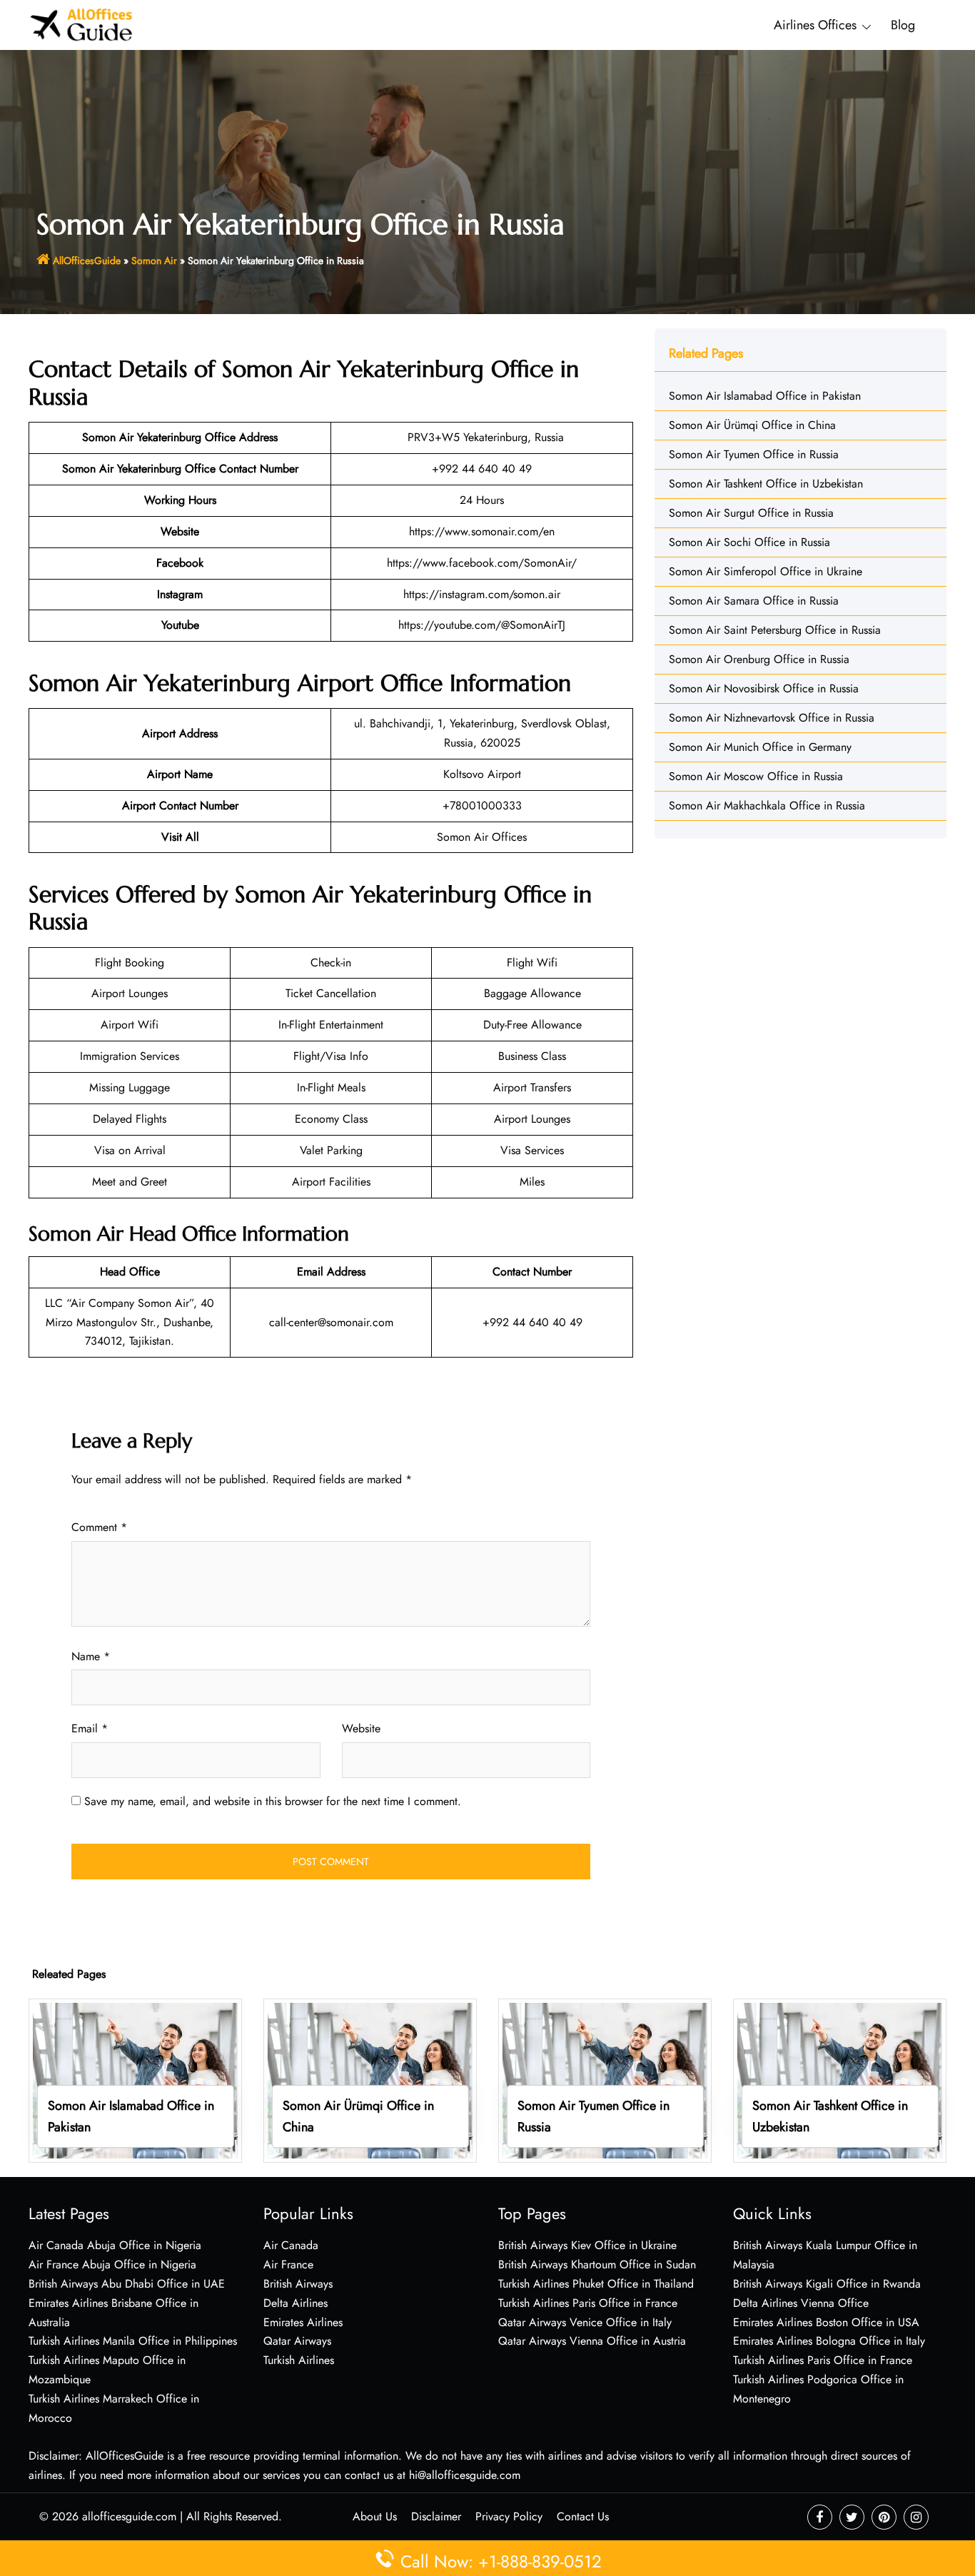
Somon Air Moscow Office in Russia (756, 776)
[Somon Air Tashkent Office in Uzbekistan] (840, 2080)
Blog (903, 25)
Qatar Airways (297, 2341)
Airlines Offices (815, 25)
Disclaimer (436, 2516)
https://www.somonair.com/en (482, 531)
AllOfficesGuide (87, 261)
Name (91, 1656)
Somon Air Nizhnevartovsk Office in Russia (772, 718)
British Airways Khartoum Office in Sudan (597, 2264)
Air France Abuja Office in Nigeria (112, 2264)
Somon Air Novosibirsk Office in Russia (764, 688)
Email (90, 1728)
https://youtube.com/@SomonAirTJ (482, 625)
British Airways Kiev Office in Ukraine (587, 2245)
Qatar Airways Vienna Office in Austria (592, 2341)
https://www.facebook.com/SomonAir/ (482, 563)
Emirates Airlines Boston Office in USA (826, 2322)
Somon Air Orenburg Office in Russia (759, 659)
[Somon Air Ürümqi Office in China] (370, 2080)
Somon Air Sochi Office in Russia (749, 542)
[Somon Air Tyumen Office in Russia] (605, 2080)
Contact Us (583, 2516)
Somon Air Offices (482, 837)
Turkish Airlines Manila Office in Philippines (133, 2341)
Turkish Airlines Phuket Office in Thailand (596, 2284)
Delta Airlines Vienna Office (801, 2303)
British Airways (298, 2284)
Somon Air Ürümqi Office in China (752, 425)
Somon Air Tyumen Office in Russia (754, 454)
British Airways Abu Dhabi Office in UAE (127, 2284)
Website (361, 1728)
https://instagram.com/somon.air (482, 594)
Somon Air (154, 261)
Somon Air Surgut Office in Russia (751, 513)
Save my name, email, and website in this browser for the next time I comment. (273, 1801)
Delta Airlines (295, 2303)
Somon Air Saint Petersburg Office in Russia (775, 630)
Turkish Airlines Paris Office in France (588, 2303)
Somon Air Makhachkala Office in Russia (767, 805)
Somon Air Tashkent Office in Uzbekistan (766, 484)
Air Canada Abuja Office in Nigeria (115, 2245)
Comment (99, 1527)
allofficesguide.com (129, 2516)
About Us (375, 2516)
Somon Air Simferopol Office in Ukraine (766, 571)
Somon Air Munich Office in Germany (760, 747)
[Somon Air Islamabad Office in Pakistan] (135, 2080)
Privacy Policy (509, 2516)
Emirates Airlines (303, 2322)
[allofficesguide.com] (82, 24)
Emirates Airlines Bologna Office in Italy (829, 2341)
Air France (288, 2264)
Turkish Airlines (299, 2360)
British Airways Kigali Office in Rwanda (827, 2284)
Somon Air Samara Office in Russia (754, 601)
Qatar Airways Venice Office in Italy (585, 2322)
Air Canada (291, 2245)
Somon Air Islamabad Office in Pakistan (765, 396)
